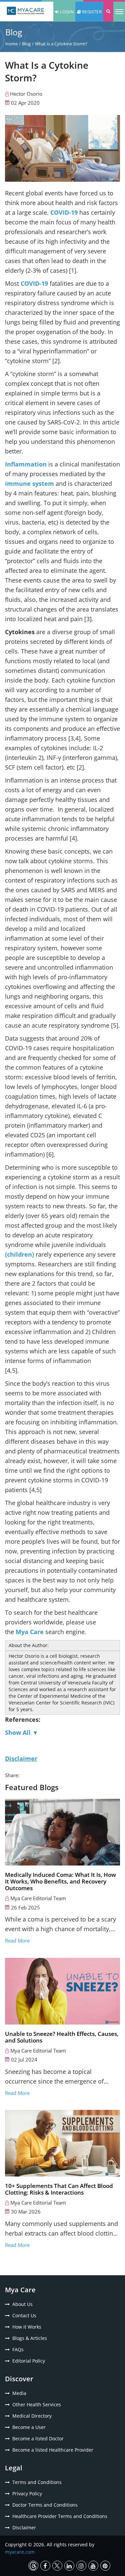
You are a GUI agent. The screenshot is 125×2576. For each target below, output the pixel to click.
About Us (22, 2304)
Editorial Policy (29, 2361)
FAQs (18, 2349)
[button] (108, 12)
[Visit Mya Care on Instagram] (81, 2566)
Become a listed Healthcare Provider (53, 2450)
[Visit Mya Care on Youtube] (93, 2566)
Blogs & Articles (30, 2338)
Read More (17, 1941)
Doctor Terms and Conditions (45, 2505)
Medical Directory (32, 2416)
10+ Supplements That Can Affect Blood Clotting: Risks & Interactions (59, 2189)
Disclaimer (24, 2527)
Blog (26, 44)
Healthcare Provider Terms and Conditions (60, 2516)
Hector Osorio (26, 94)
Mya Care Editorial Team (38, 1898)
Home (11, 44)
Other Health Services (37, 2404)
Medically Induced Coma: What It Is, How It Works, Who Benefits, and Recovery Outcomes (60, 1881)
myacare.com (20, 2552)
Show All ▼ (22, 1732)
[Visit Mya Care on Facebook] (45, 2566)
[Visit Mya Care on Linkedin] (69, 2566)
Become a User (29, 2427)
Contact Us (24, 2315)
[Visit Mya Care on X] (57, 2566)
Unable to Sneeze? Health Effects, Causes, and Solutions (62, 2037)
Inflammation (26, 464)
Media (19, 2393)
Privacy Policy (27, 2493)
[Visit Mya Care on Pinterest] (105, 2566)
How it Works (27, 2327)
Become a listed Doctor (38, 2438)
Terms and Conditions (37, 2482)
